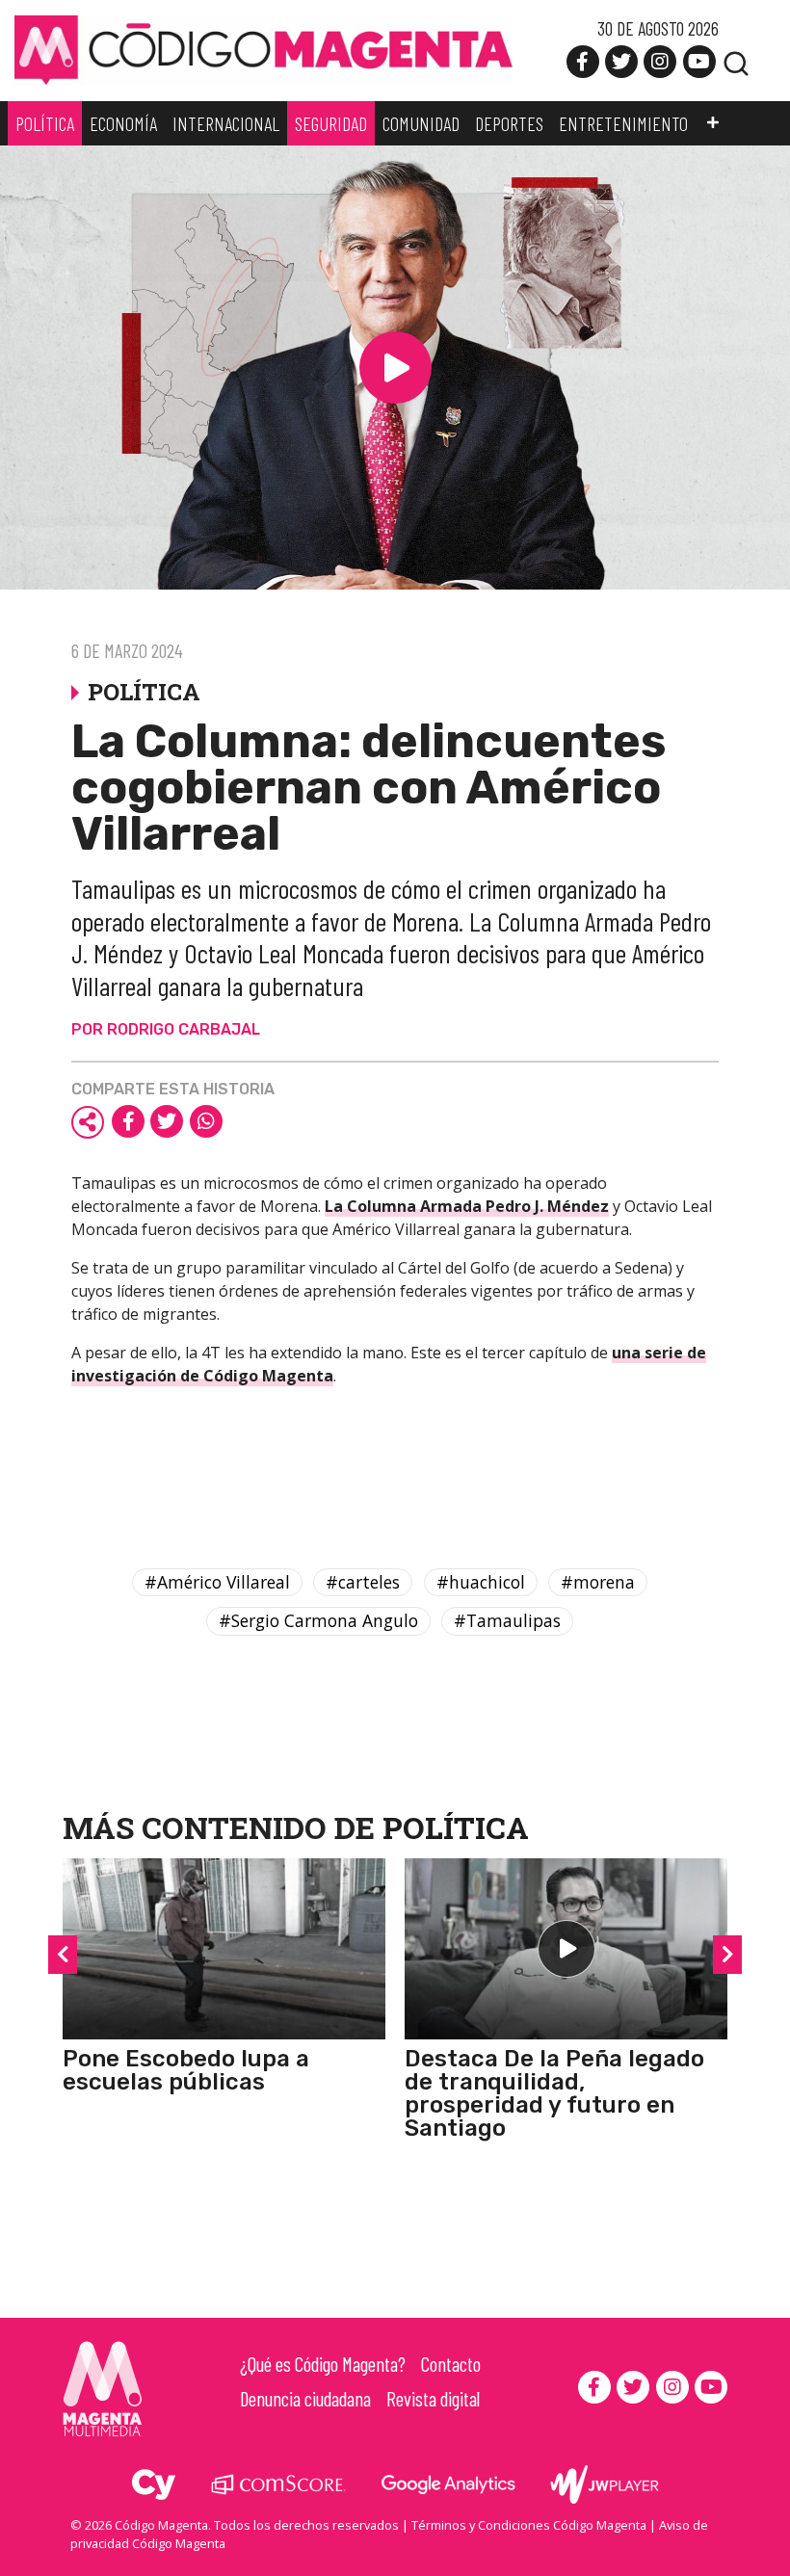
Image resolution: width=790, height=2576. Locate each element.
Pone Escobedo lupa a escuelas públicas (186, 2070)
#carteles (363, 1582)
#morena (598, 1582)
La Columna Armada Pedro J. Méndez (467, 1206)
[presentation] (63, 1955)
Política (456, 1827)
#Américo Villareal (217, 1582)
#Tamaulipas (507, 1620)
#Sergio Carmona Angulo (318, 1620)
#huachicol (481, 1582)
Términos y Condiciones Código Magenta (529, 2525)
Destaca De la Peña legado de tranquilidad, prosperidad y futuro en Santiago (554, 2093)
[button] (713, 123)
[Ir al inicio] (263, 49)
